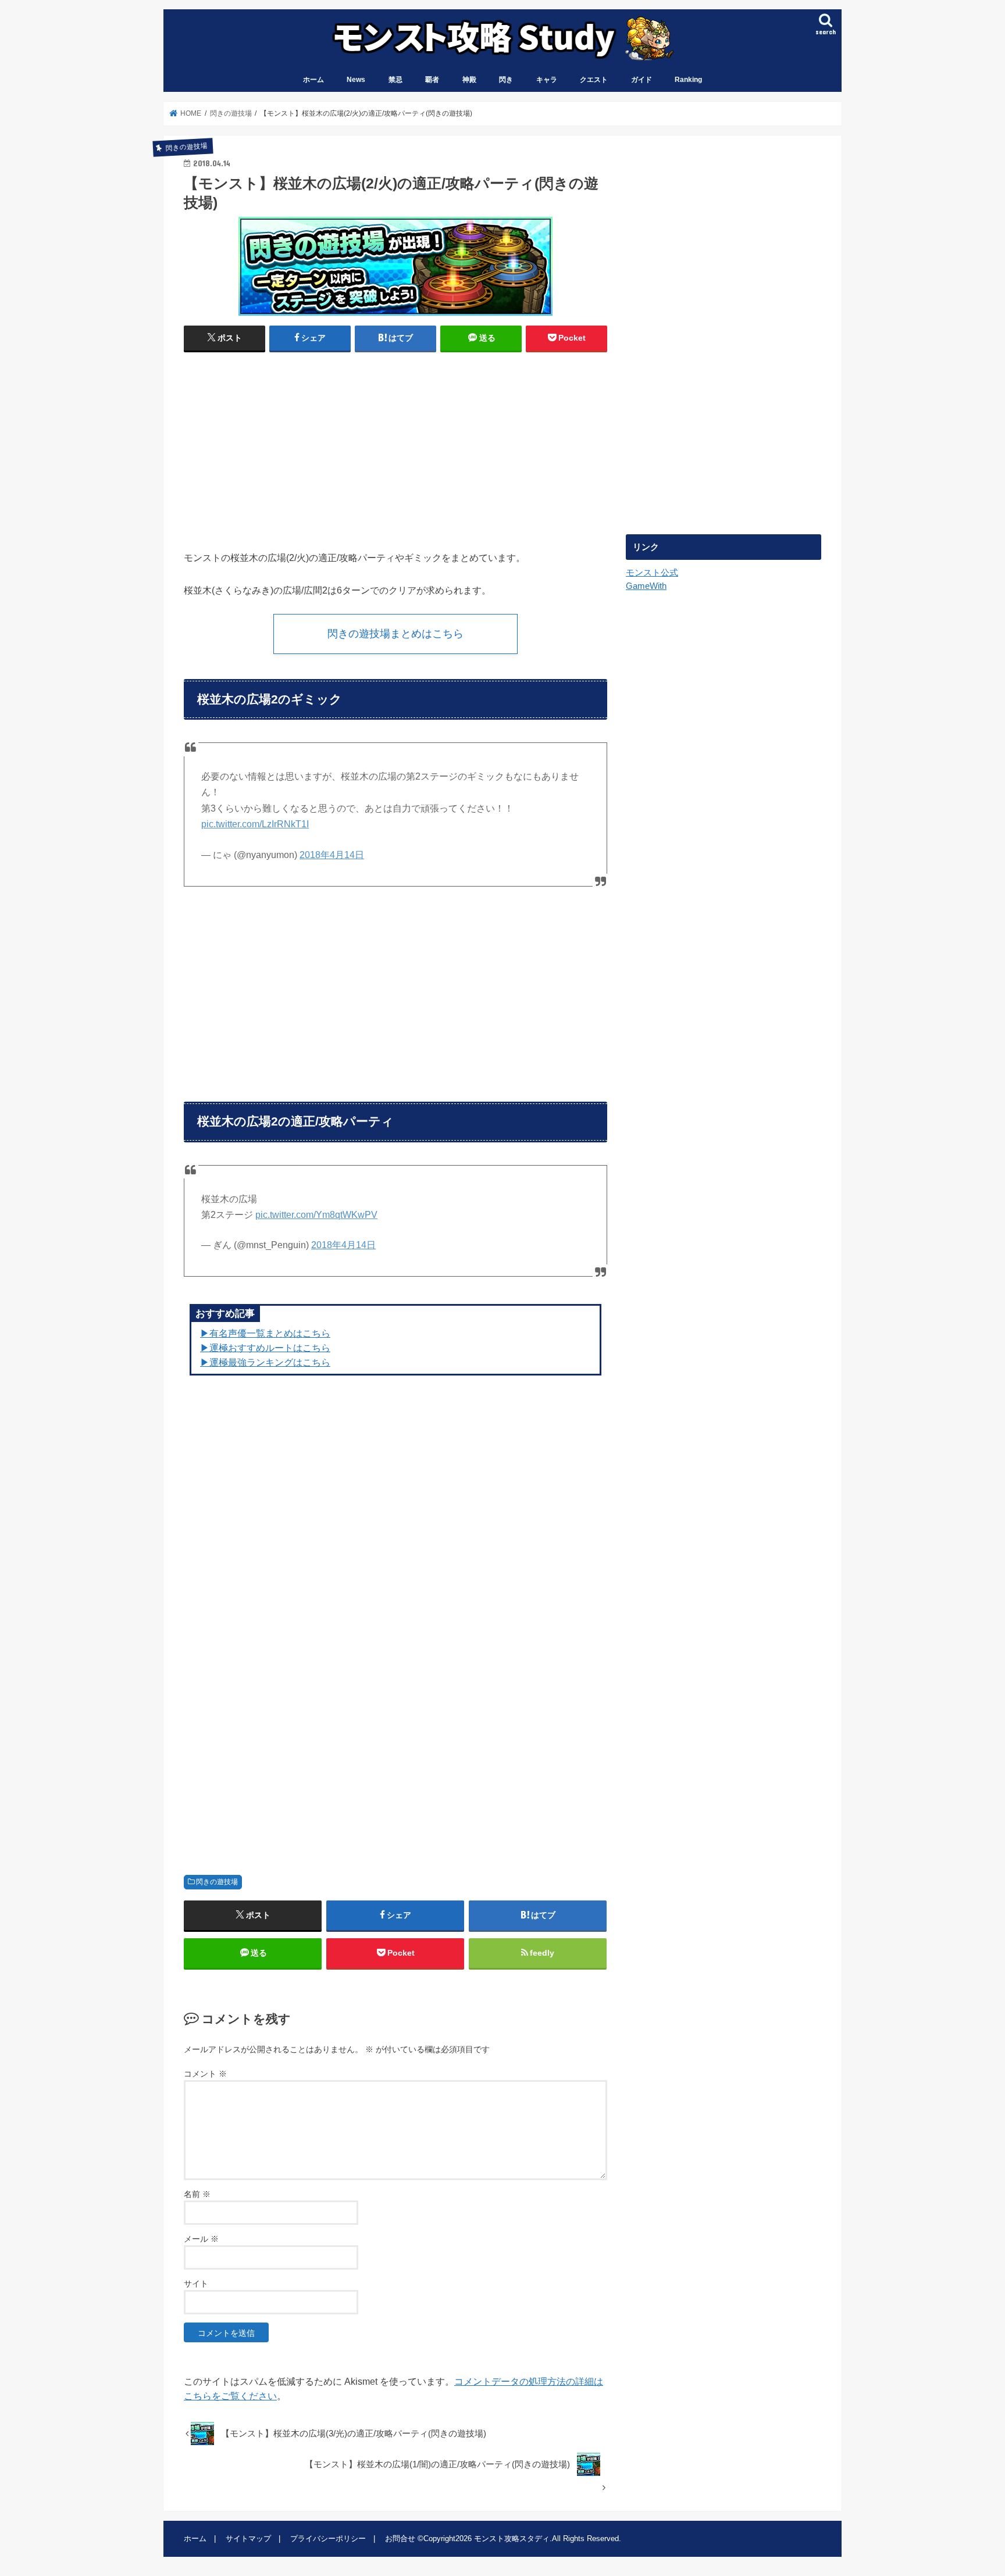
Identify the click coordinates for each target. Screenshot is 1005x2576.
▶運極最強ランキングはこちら (265, 1362)
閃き (506, 80)
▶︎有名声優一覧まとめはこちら (265, 1333)
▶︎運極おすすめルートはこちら (265, 1348)
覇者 (432, 80)
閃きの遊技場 (217, 1882)
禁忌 (395, 80)
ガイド (642, 80)
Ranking (688, 80)
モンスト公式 (652, 573)
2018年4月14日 (332, 855)
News (356, 80)
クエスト (594, 80)
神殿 (469, 80)
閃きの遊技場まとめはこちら (395, 634)
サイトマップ (248, 2539)
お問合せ (400, 2539)
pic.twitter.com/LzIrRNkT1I (255, 824)
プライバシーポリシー (328, 2539)
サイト (196, 2284)
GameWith (646, 586)
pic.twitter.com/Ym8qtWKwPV (316, 1215)
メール (201, 2239)
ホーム (313, 80)
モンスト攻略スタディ (512, 2539)
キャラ (547, 80)
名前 (197, 2194)
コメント (205, 2074)
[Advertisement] (287, 446)
